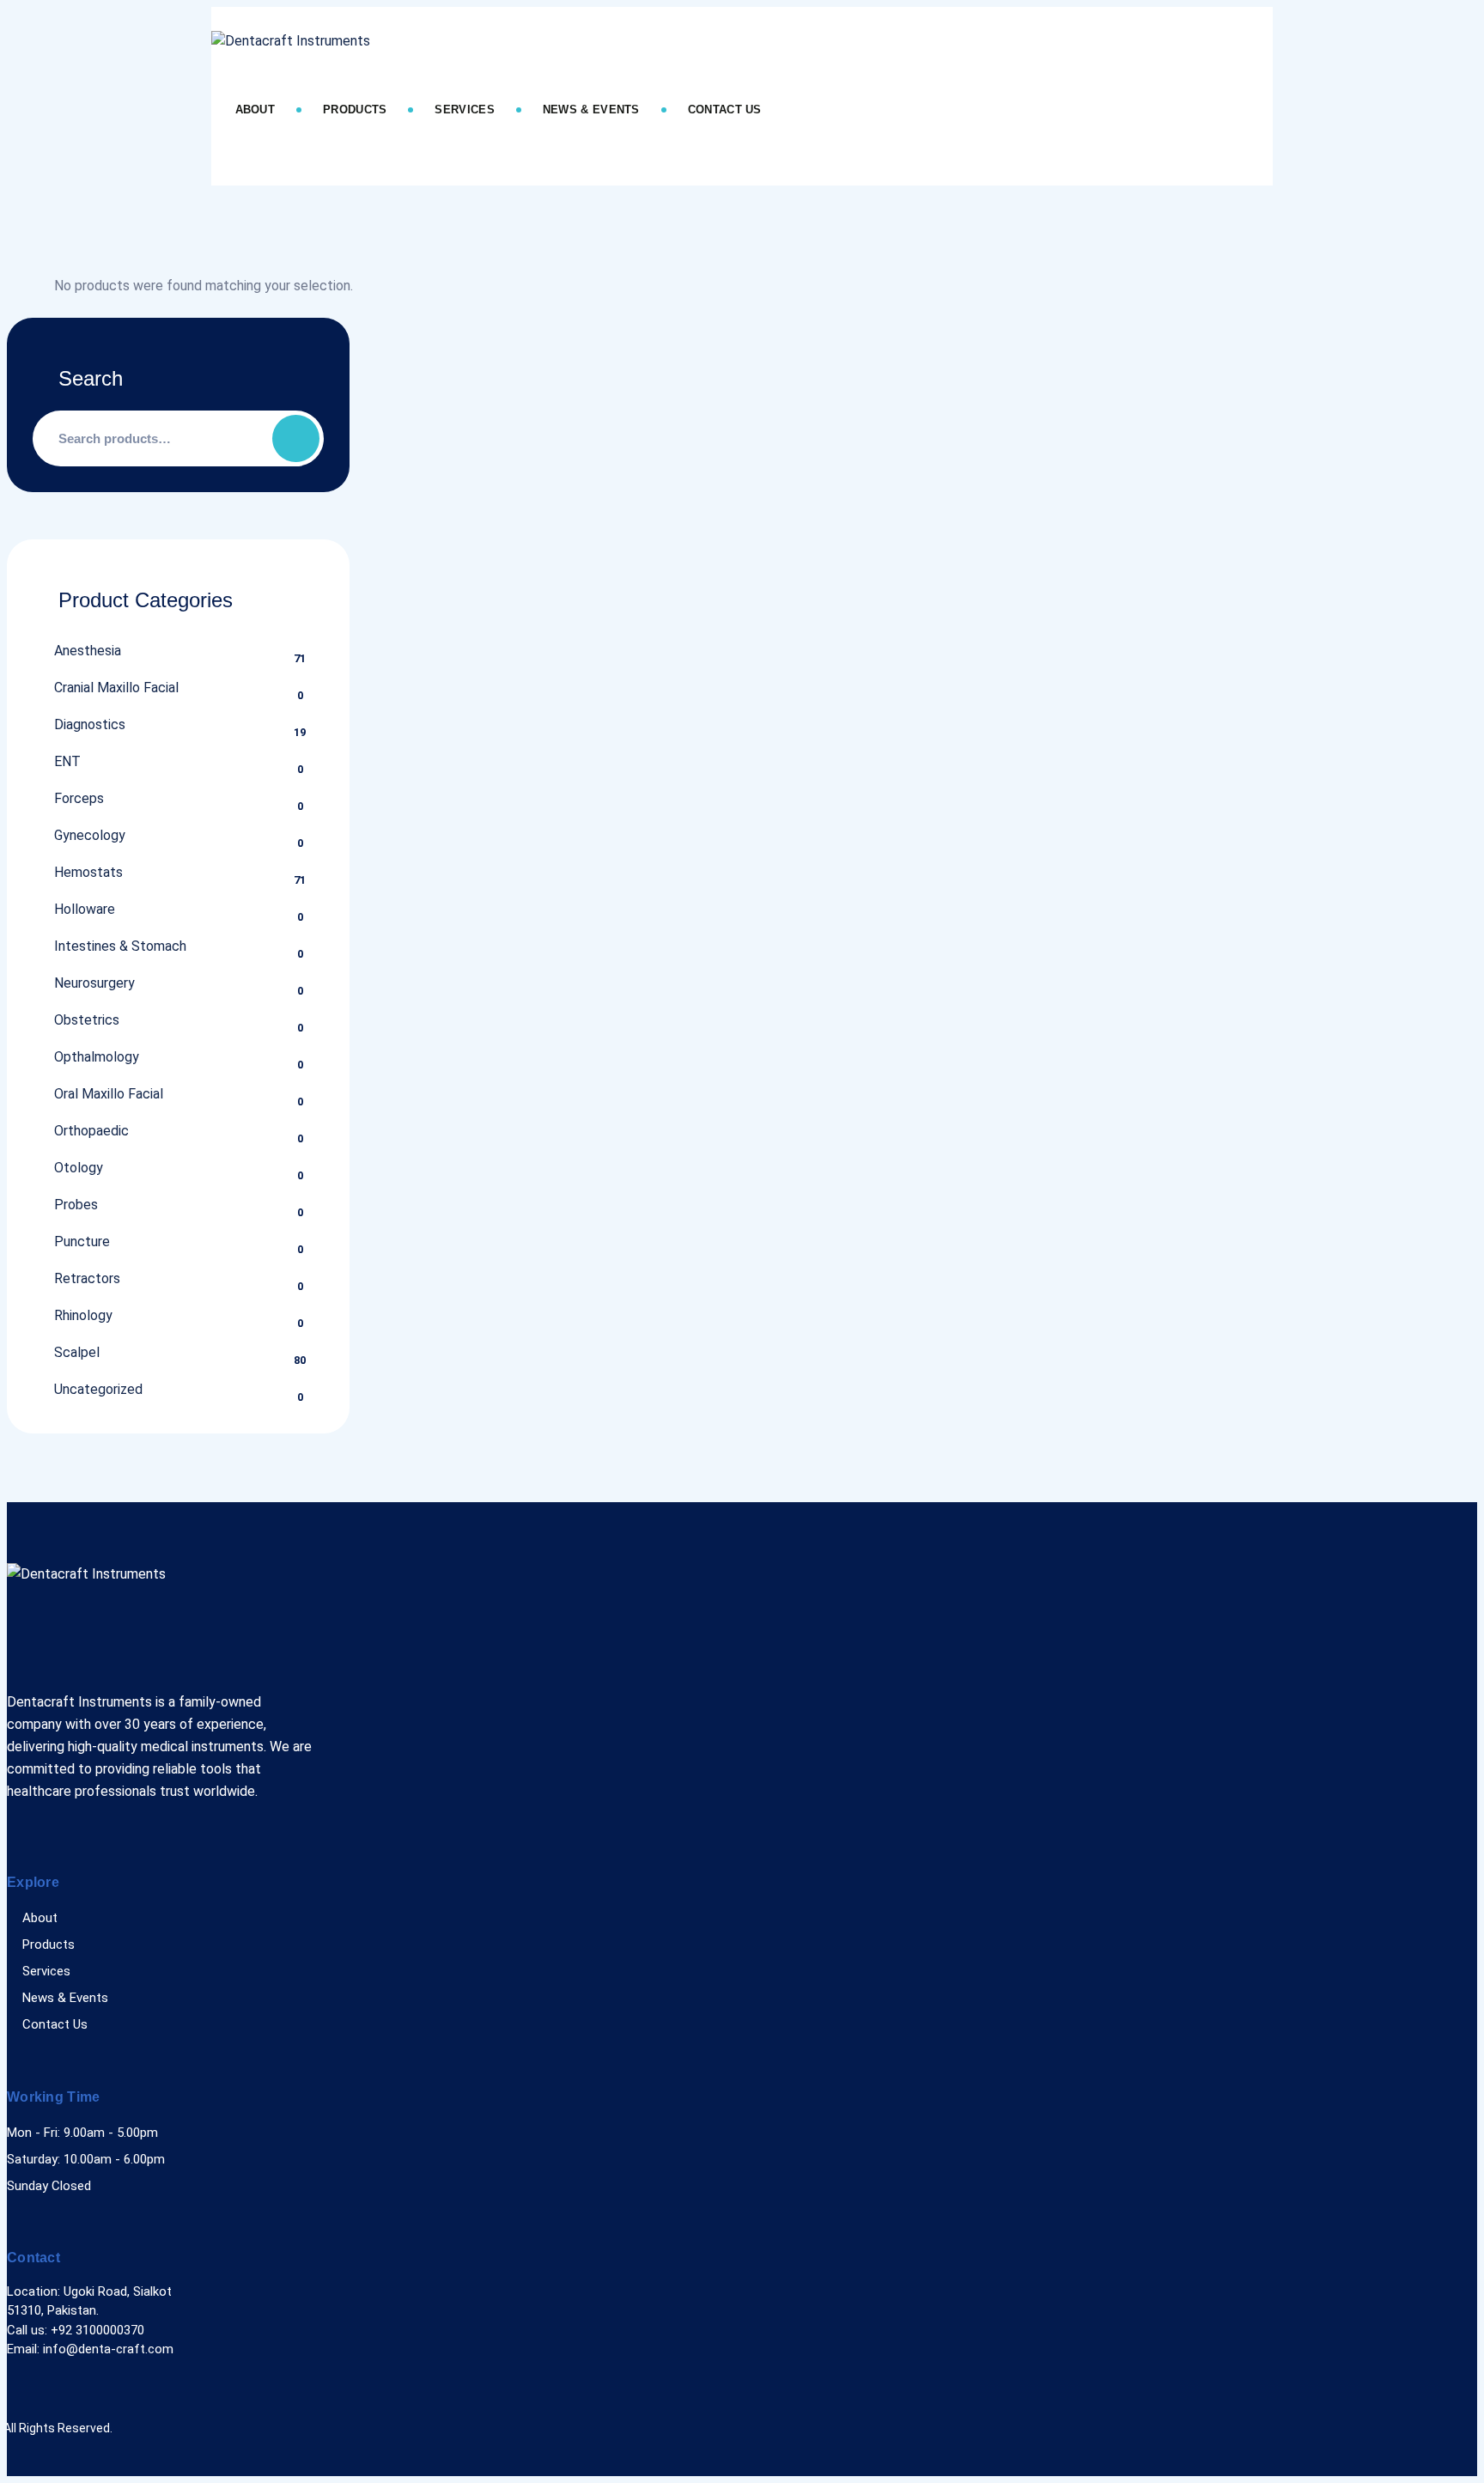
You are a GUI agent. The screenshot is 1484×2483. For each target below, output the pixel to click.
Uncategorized (98, 1389)
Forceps (79, 798)
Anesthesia (88, 651)
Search (296, 438)
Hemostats (88, 872)
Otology (79, 1168)
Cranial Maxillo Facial (116, 688)
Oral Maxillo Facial (109, 1094)
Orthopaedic (91, 1131)
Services (464, 110)
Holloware (85, 909)
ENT (67, 761)
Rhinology (83, 1315)
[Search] (249, 165)
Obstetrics (87, 1020)
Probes (76, 1205)
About (255, 110)
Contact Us (725, 110)
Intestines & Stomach (120, 946)
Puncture (82, 1241)
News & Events (591, 110)
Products (355, 110)
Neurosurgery (94, 983)
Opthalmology (97, 1057)
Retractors (87, 1278)
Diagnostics (90, 724)
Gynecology (90, 835)
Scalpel (77, 1352)
